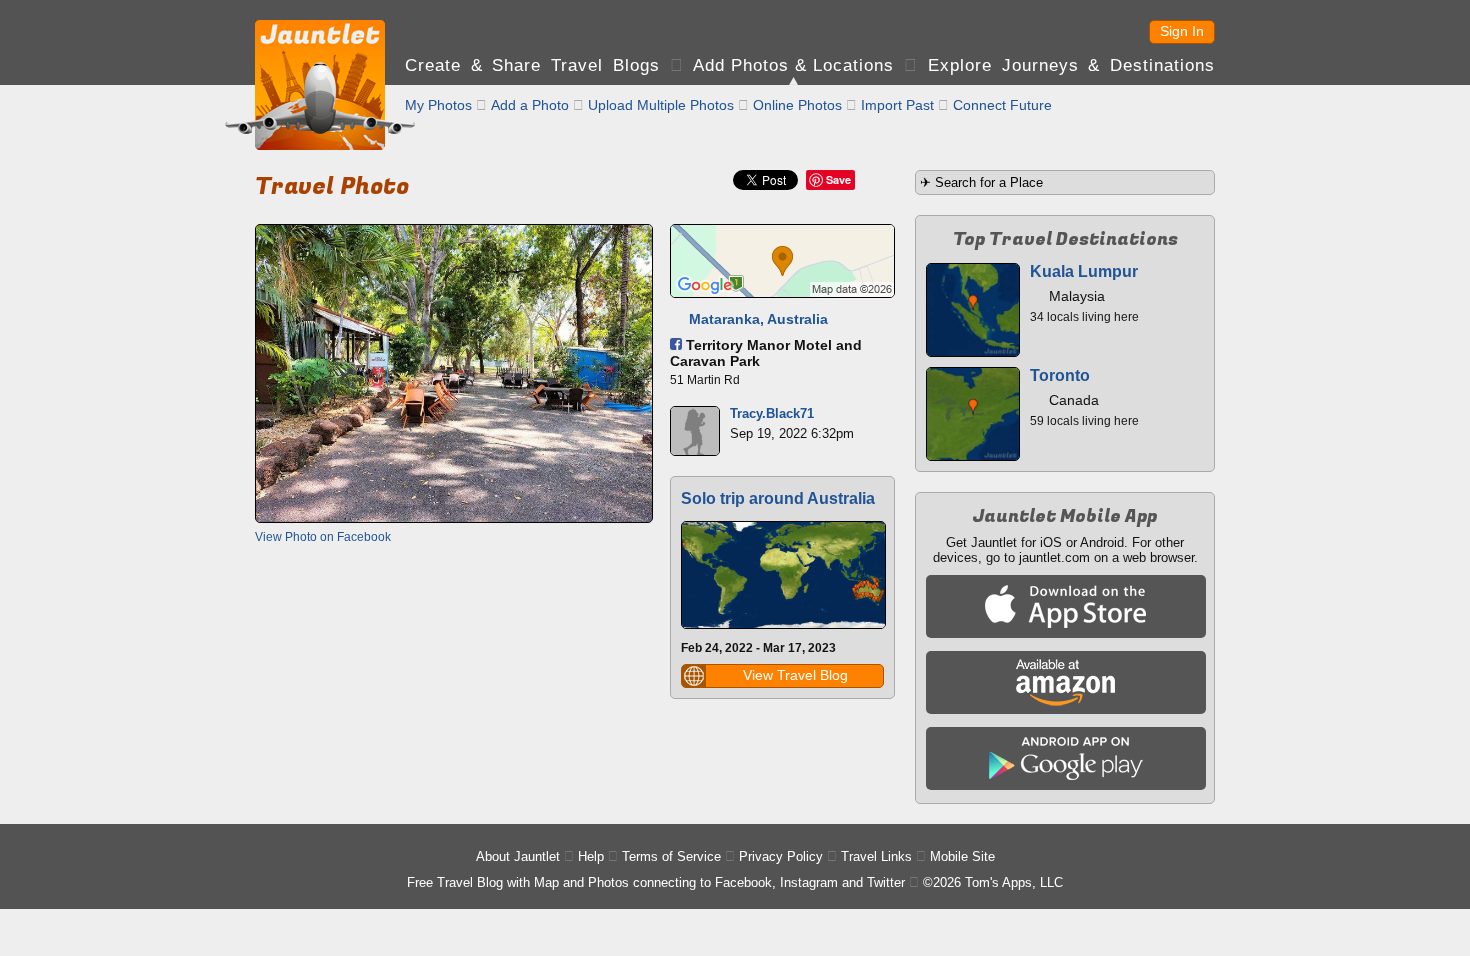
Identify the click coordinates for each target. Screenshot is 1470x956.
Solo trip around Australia (778, 498)
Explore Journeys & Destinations (1071, 65)
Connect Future (1002, 105)
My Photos (438, 105)
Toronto (1060, 375)
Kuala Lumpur (1084, 271)
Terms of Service (671, 856)
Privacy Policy (781, 856)
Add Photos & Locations (793, 65)
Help (591, 856)
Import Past (897, 105)
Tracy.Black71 (772, 413)
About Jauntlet (518, 856)
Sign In (1182, 31)
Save (838, 179)
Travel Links (876, 856)
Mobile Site (962, 856)
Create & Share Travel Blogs (532, 65)
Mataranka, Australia (758, 319)
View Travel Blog (795, 675)
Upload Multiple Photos (661, 105)
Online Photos (797, 105)
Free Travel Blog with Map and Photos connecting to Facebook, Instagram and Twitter (656, 882)
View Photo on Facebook (323, 537)
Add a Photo (530, 105)
